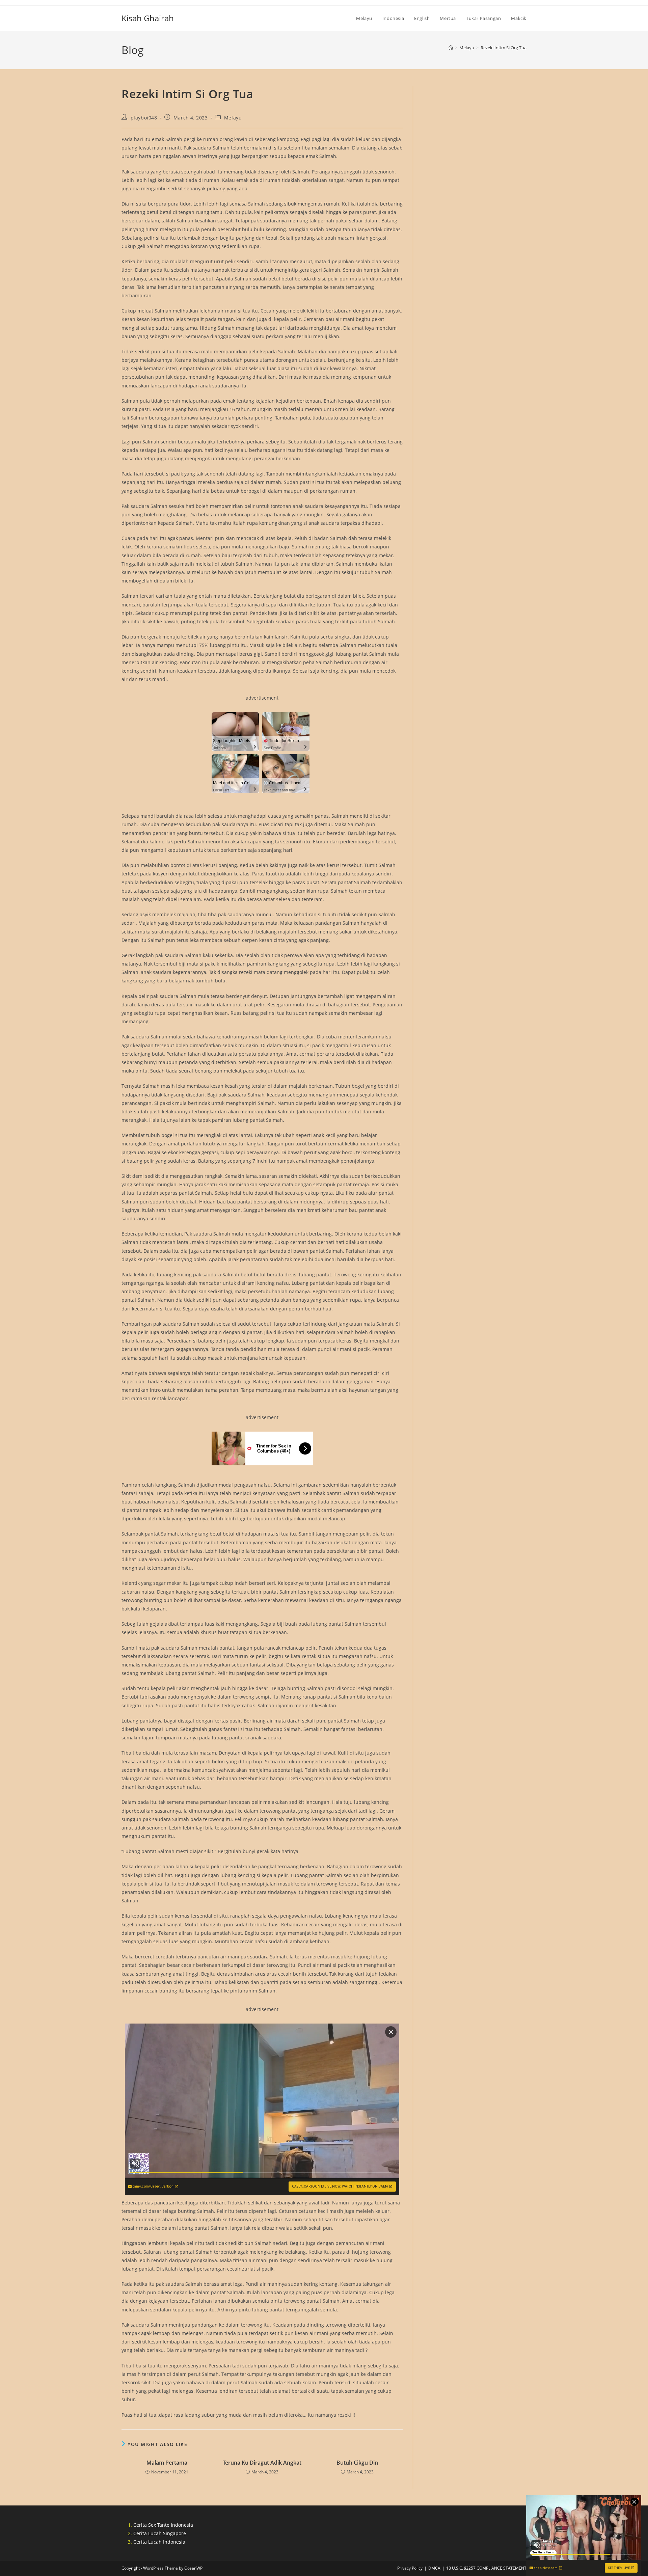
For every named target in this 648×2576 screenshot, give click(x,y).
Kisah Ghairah (148, 18)
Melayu (233, 118)
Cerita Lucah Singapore (160, 2533)
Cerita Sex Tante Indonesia (163, 2525)
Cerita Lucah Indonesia (159, 2542)
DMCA (434, 2568)
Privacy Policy (410, 2568)
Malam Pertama (167, 2463)
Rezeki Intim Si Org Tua (504, 48)
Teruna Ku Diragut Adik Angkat (262, 2463)
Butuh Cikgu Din (357, 2463)
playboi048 (144, 118)
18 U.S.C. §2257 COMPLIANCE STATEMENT (486, 2568)
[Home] (451, 48)
